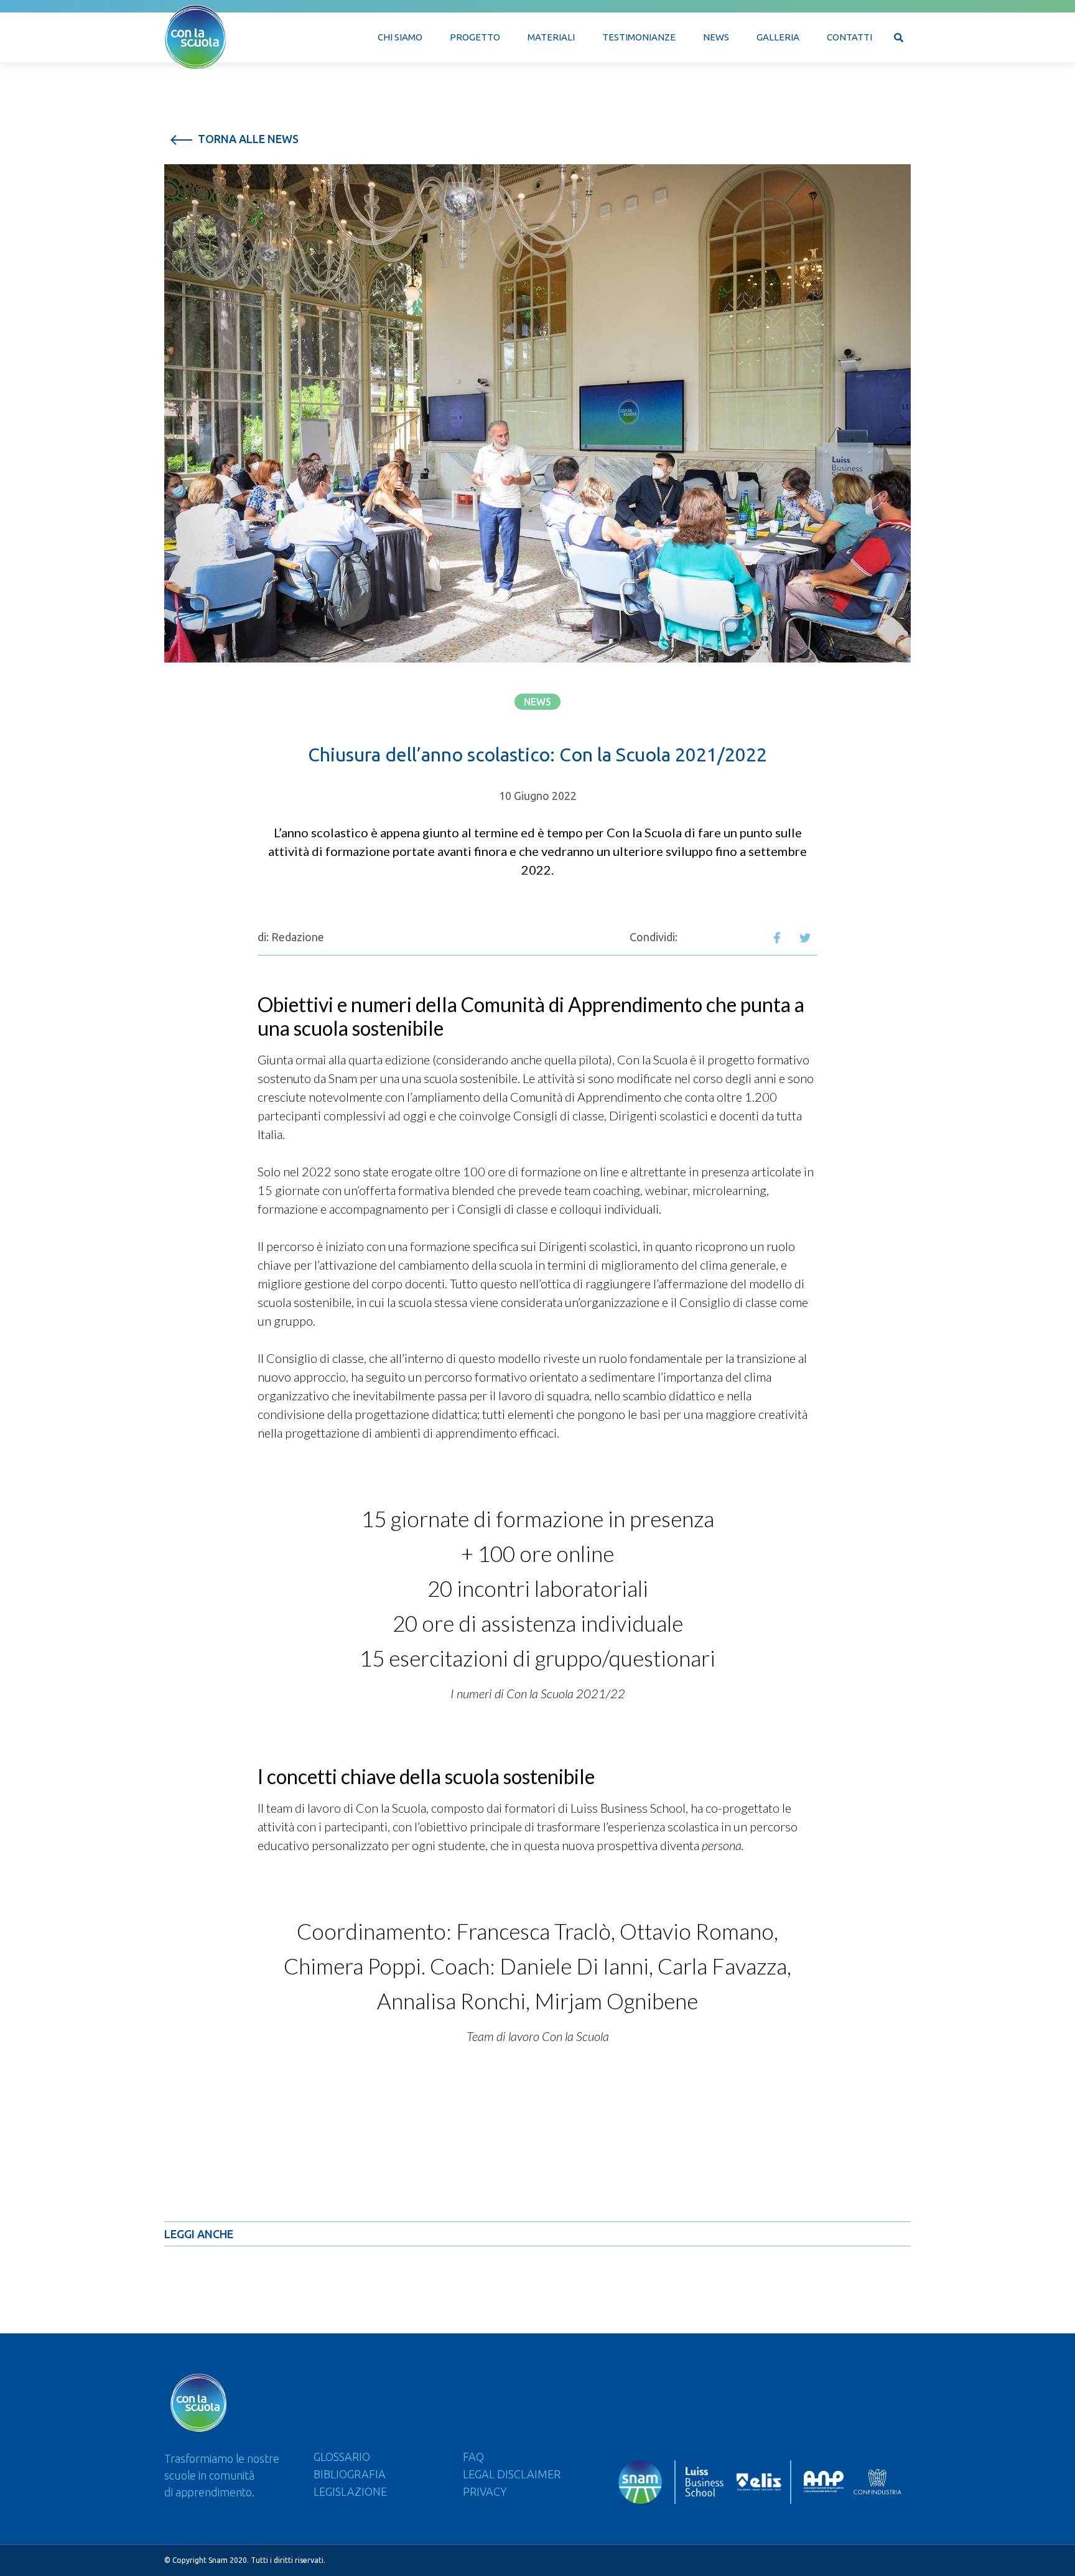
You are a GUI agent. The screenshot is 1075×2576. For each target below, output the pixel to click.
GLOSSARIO (342, 2457)
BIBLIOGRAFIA (350, 2474)
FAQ (473, 2457)
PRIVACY (485, 2491)
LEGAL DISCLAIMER (512, 2474)
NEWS (716, 37)
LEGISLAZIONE (350, 2491)
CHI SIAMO (400, 37)
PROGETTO (475, 37)
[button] (537, 702)
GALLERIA (778, 37)
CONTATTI (849, 37)
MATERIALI (551, 37)
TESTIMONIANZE (639, 37)
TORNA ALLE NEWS (247, 139)
